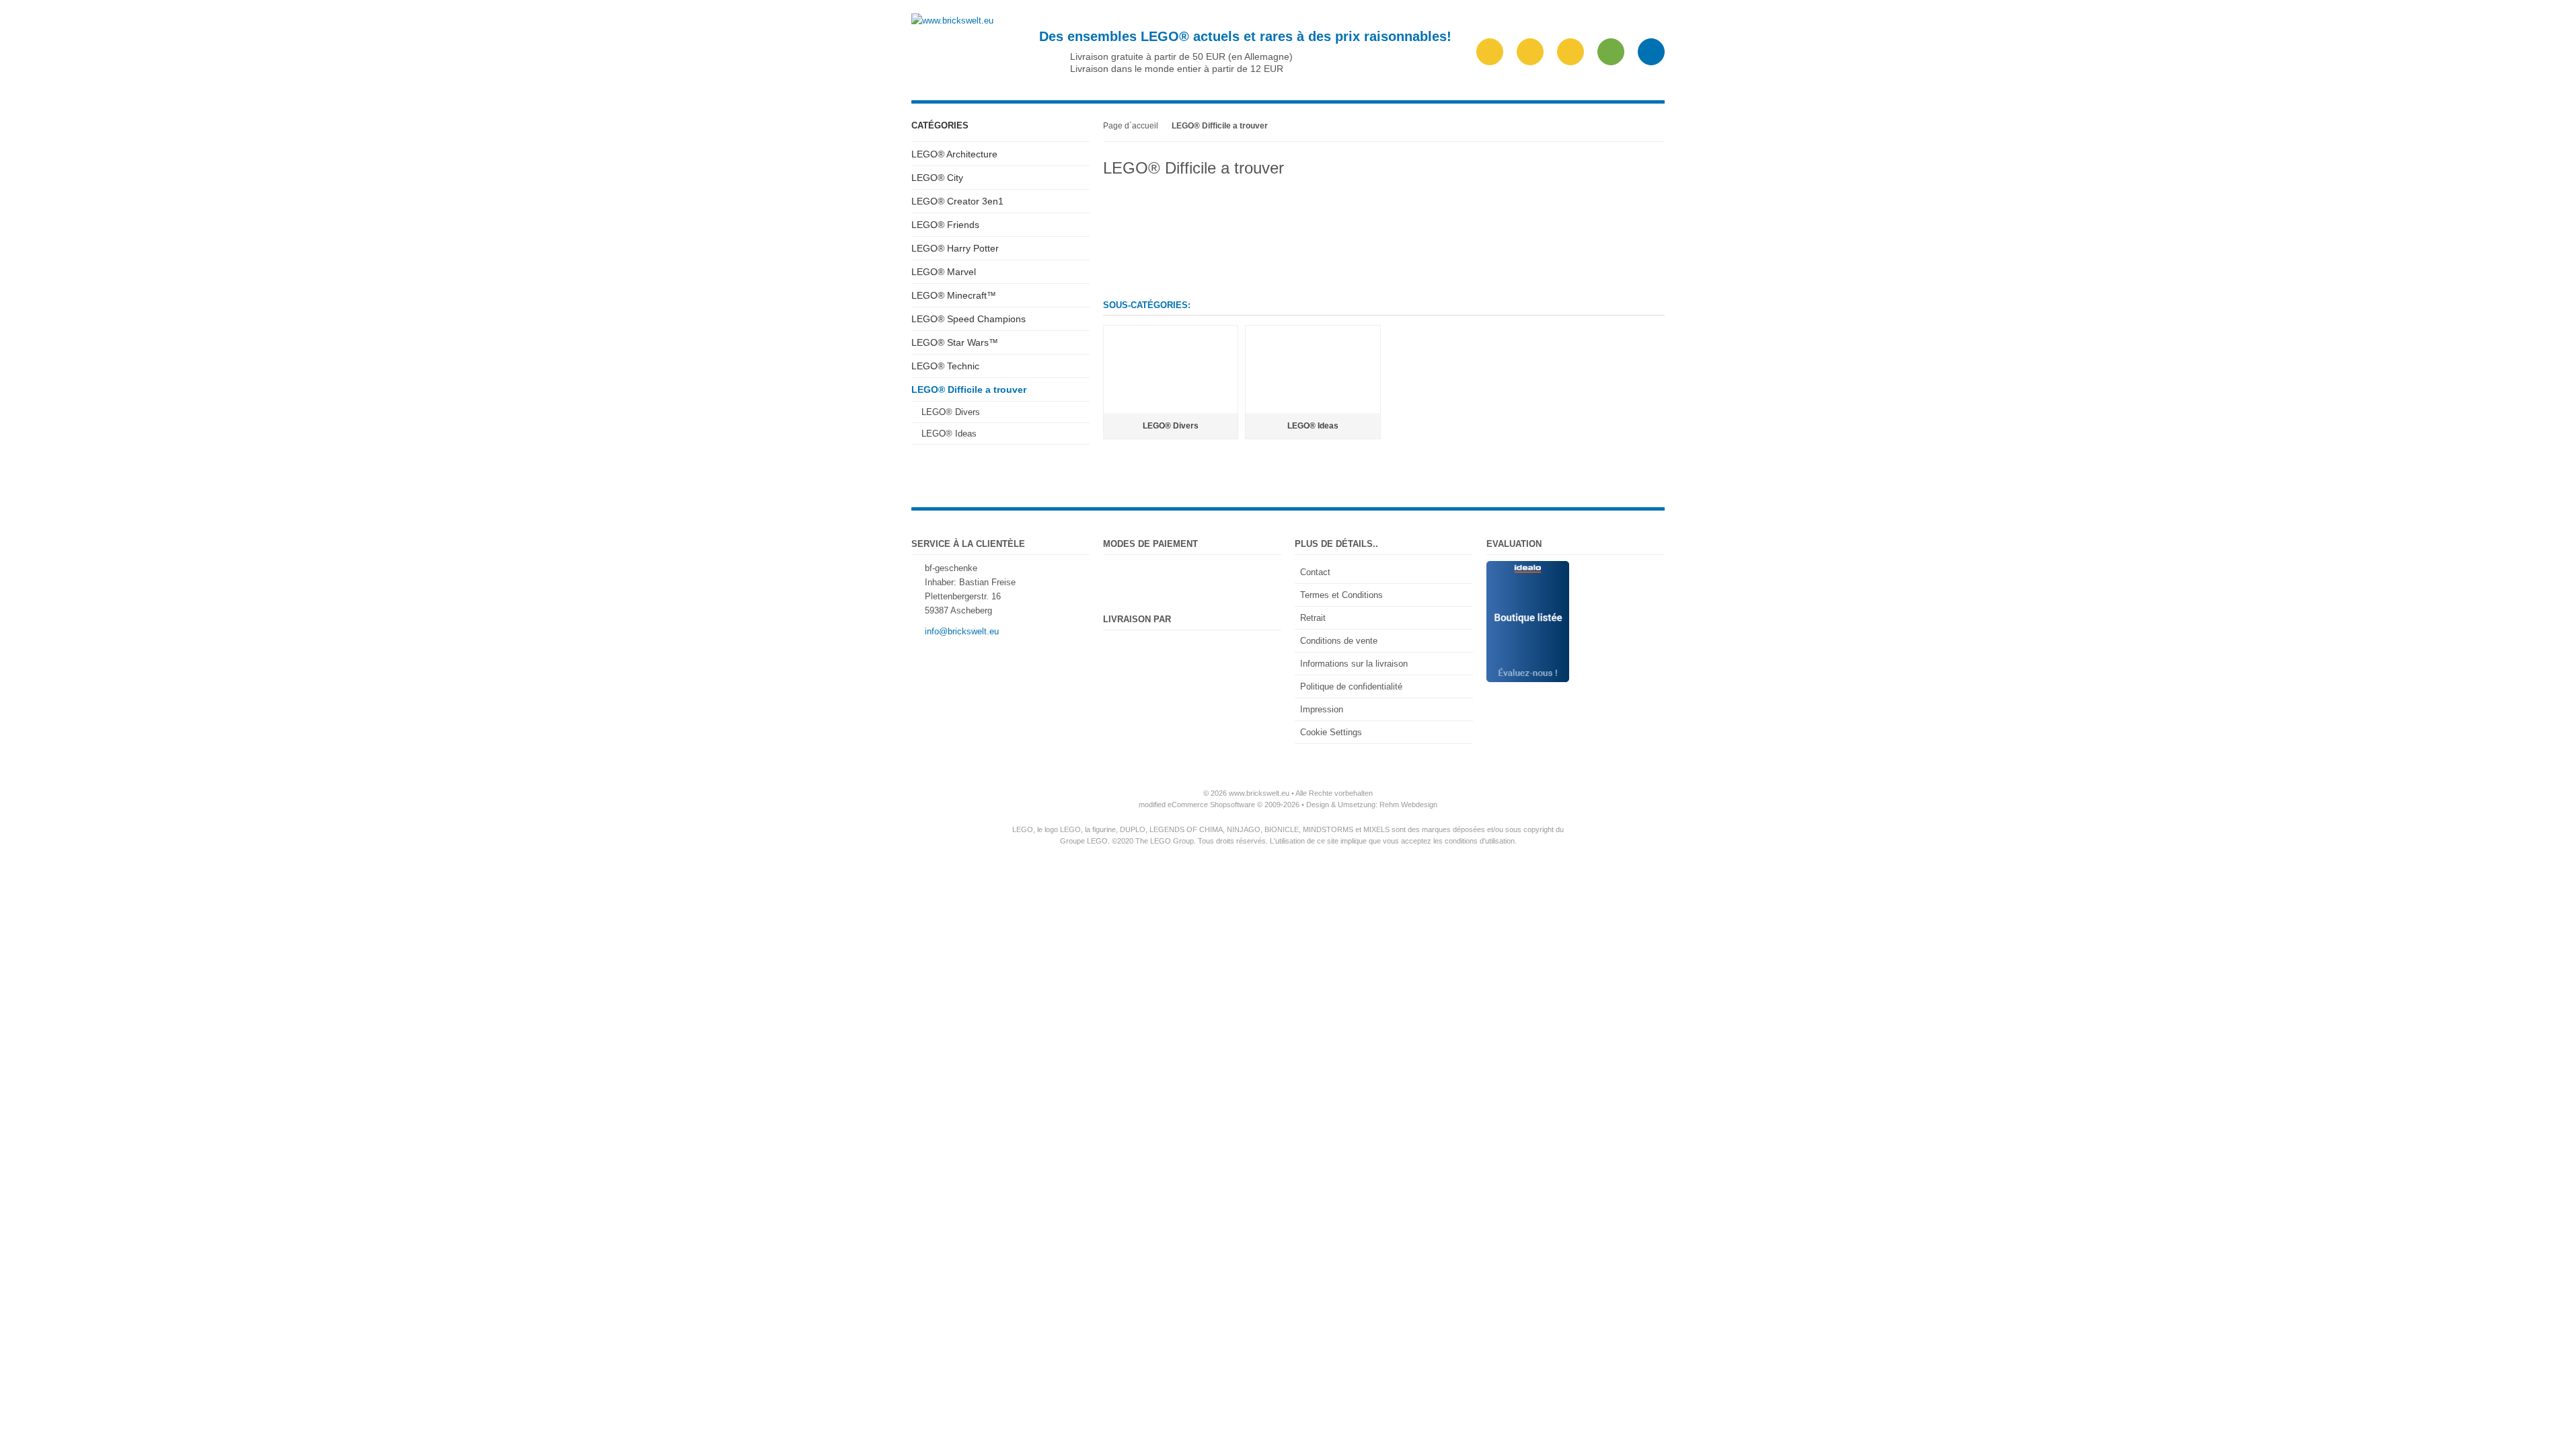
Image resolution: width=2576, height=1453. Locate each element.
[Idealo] (1528, 568)
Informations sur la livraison (1354, 664)
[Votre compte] (1570, 52)
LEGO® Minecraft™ (954, 295)
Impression (1322, 709)
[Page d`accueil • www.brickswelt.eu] (952, 21)
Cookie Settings (1331, 732)
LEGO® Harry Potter (955, 248)
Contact (1315, 572)
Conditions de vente (1339, 641)
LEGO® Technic (945, 366)
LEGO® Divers (951, 412)
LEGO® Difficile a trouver (969, 389)
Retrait (1313, 618)
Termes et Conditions (1341, 595)
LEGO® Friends (945, 225)
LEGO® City (937, 178)
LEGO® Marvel (944, 272)
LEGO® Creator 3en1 (957, 201)
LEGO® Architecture (954, 154)
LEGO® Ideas (949, 434)
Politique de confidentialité (1351, 686)
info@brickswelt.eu (962, 631)
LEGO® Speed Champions (969, 319)
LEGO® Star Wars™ (955, 342)
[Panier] (1611, 52)
